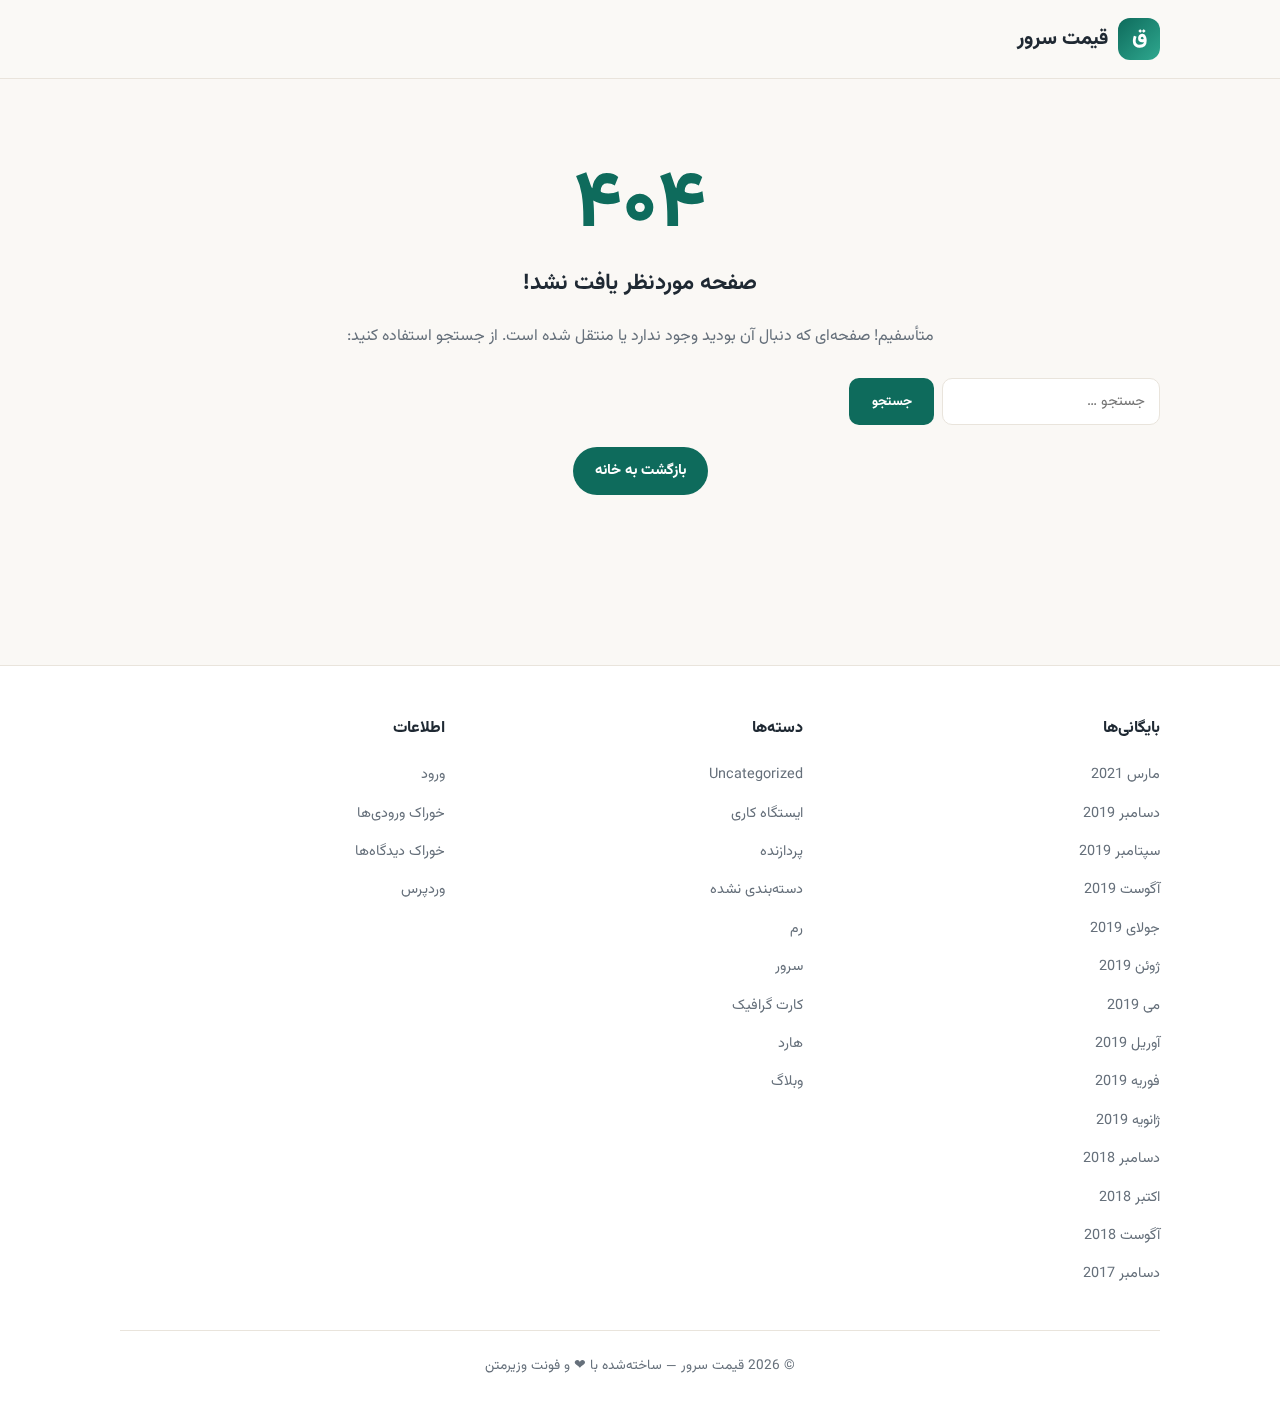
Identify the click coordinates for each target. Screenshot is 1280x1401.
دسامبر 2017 (1121, 1273)
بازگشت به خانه (640, 470)
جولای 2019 (1125, 928)
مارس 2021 (1125, 774)
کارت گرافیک (767, 1005)
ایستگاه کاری (767, 813)
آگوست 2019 (1122, 889)
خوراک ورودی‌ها (401, 813)
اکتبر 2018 (1129, 1197)
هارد (790, 1043)
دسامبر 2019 (1121, 813)
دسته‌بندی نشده (756, 889)
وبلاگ (787, 1081)
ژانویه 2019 (1128, 1120)
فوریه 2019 (1127, 1081)
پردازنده (781, 851)
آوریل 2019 (1127, 1043)
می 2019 (1133, 1005)
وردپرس (423, 889)
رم (796, 928)
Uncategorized (756, 774)
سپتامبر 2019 (1119, 851)
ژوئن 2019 (1129, 966)
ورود (433, 774)
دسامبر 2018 (1121, 1158)
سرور (789, 966)
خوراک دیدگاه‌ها (400, 851)
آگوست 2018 (1122, 1235)
